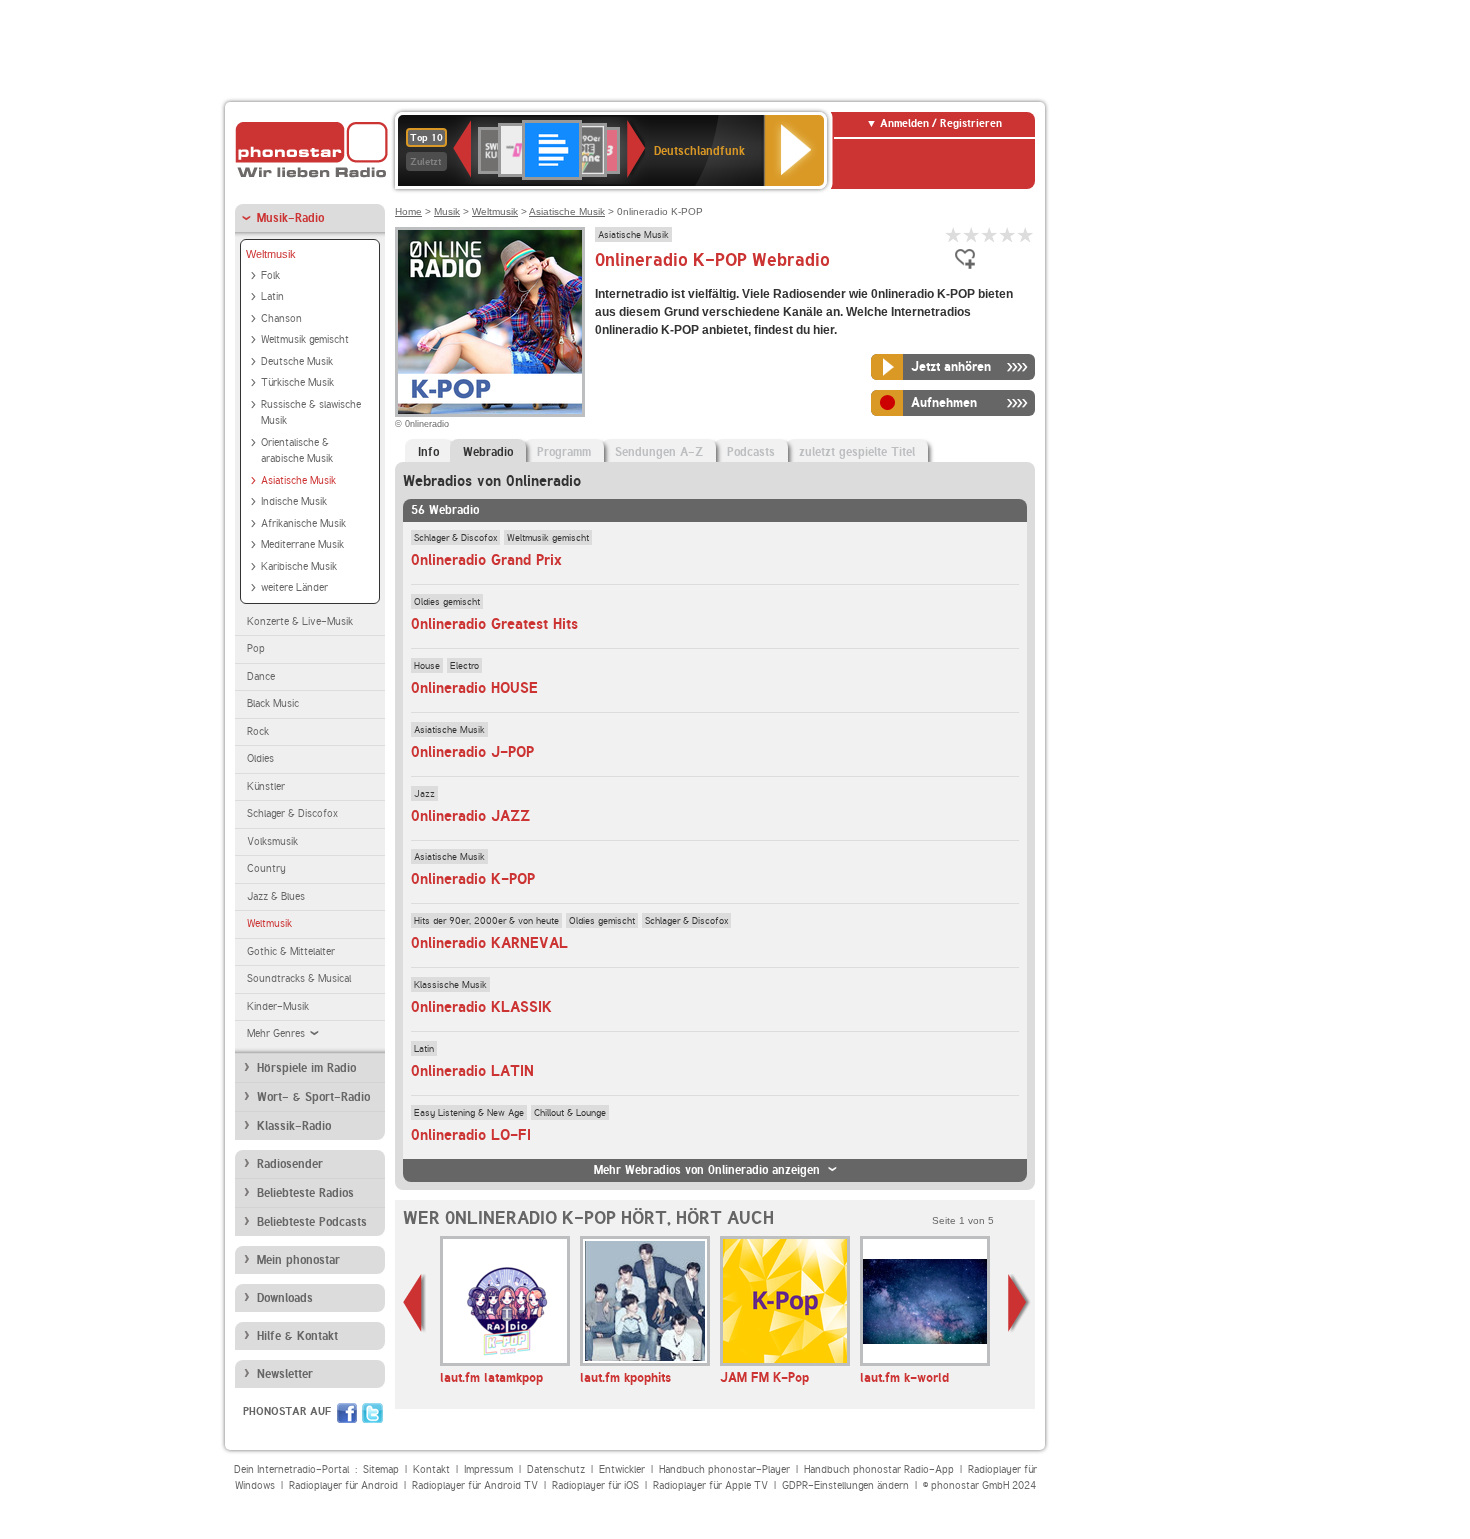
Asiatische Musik (298, 480)
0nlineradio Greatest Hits (494, 624)
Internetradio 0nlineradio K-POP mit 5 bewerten (1026, 234)
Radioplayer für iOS (595, 1485)
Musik (447, 211)
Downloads (285, 1298)
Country (266, 868)
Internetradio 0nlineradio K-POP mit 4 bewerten (1008, 234)
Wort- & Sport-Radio (313, 1097)
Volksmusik (272, 841)
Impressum (488, 1469)
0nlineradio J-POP (472, 752)
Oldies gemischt (447, 601)
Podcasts (751, 452)
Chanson (281, 318)
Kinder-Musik (278, 1006)
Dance (261, 676)
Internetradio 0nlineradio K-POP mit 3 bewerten (990, 234)
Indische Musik (294, 501)
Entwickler (622, 1469)
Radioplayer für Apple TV (710, 1485)
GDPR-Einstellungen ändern (845, 1485)
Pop (256, 648)
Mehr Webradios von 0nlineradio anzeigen (707, 1170)
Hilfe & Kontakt (297, 1336)
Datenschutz (556, 1469)
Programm (564, 452)
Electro (464, 665)
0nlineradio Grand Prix (486, 560)
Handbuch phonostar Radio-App (879, 1469)
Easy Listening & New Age (469, 1112)
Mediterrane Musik (302, 544)
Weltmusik (271, 254)
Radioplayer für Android (343, 1485)
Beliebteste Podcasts (312, 1222)
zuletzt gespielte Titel (857, 452)
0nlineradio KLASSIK (481, 1007)
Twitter (372, 1413)
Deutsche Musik (297, 361)
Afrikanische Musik (303, 523)
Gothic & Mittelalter (291, 951)
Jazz (424, 793)
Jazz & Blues (276, 896)
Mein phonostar (298, 1260)
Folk (270, 275)
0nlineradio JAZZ (470, 816)
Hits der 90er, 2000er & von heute (486, 920)
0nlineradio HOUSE (474, 688)
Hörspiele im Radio (306, 1068)
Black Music (273, 703)
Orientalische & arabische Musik (297, 451)
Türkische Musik (297, 382)
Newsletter (285, 1374)
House (427, 665)
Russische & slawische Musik (311, 413)
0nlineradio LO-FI (471, 1135)
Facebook (347, 1413)
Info (428, 452)
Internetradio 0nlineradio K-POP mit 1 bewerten (954, 234)
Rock (258, 731)
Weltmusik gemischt (305, 339)
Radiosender (290, 1164)
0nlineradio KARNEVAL (489, 943)
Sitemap (381, 1469)
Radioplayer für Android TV (475, 1485)
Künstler (266, 786)
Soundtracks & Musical (299, 978)
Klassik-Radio (294, 1126)
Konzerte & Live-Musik (300, 621)
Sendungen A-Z (659, 452)
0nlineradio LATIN (472, 1071)
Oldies (260, 758)
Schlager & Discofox (292, 813)
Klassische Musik (450, 984)
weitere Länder (294, 587)
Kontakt (431, 1469)
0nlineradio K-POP (473, 879)
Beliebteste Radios (305, 1193)
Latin (272, 296)
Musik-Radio (290, 218)
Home (408, 211)
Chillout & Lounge (570, 1112)
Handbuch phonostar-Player (724, 1469)
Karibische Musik (299, 566)
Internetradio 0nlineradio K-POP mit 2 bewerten (972, 234)
